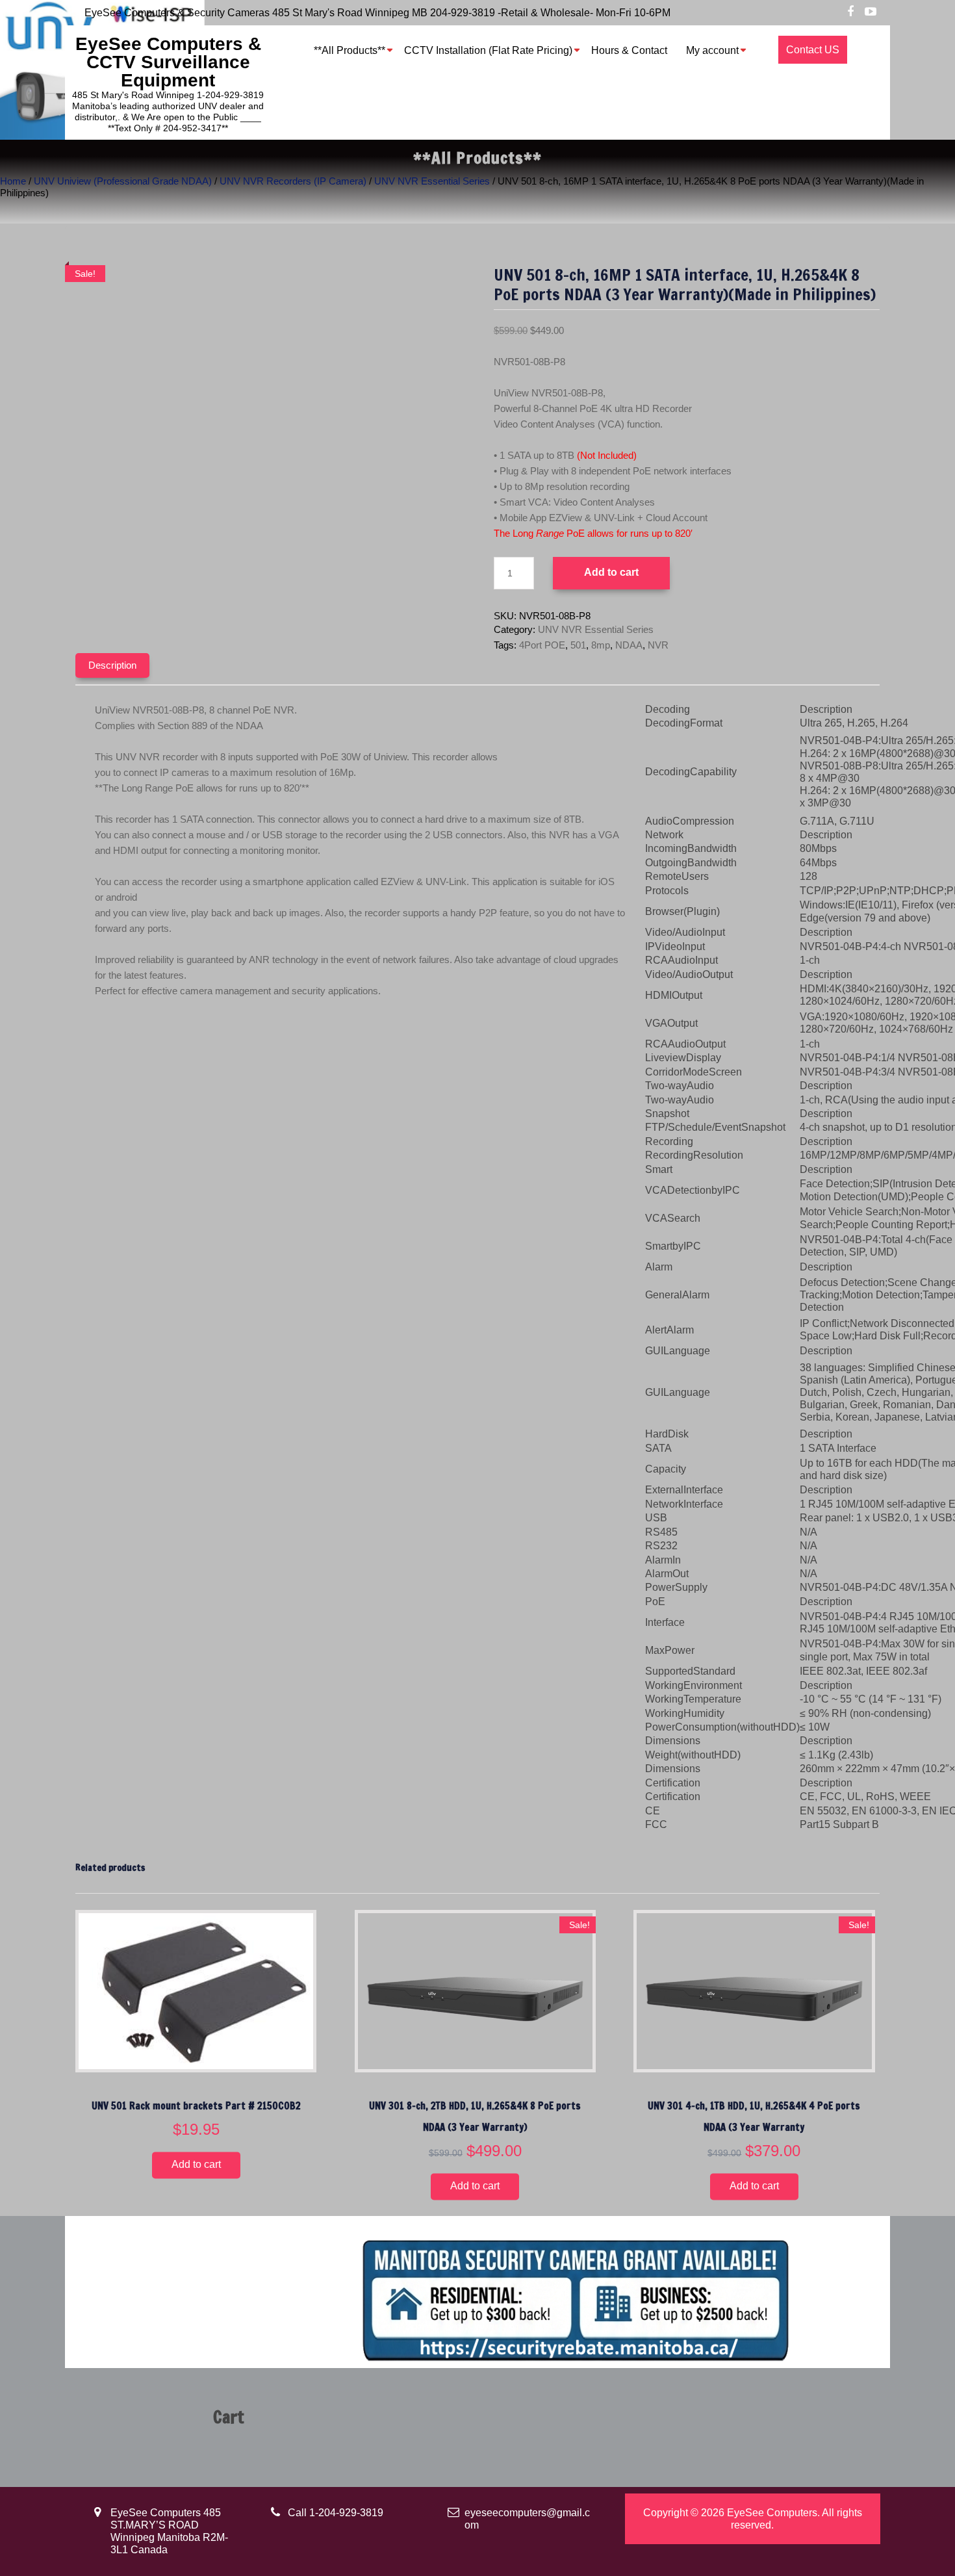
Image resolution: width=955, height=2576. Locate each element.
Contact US (813, 50)
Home (13, 181)
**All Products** (350, 50)
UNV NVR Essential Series (432, 181)
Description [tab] (112, 665)
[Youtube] (871, 12)
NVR (658, 645)
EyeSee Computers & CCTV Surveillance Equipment (168, 62)
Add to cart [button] (196, 2165)
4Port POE (542, 645)
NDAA (629, 645)
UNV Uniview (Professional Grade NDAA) (123, 181)
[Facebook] (850, 12)
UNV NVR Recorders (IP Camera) (293, 181)
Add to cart (611, 572)
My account (712, 50)
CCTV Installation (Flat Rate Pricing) (488, 50)
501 (578, 645)
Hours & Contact (629, 50)
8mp (601, 645)
